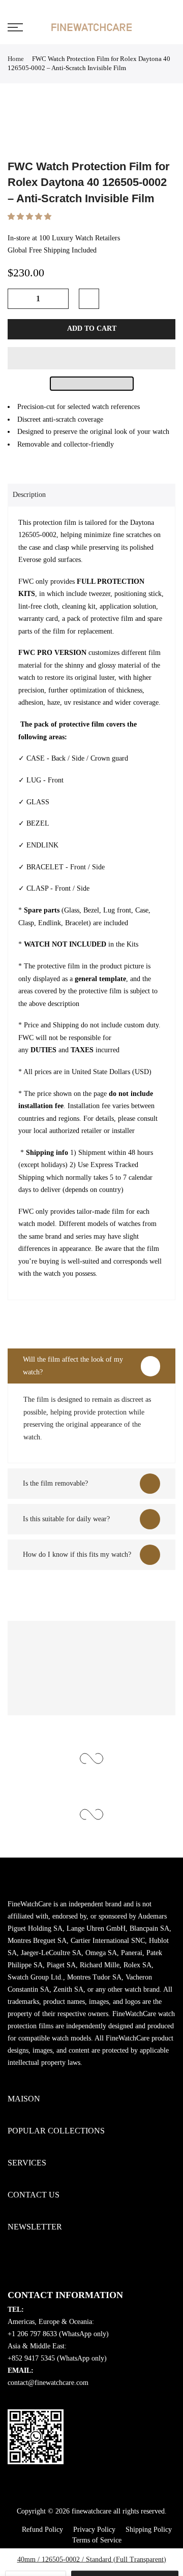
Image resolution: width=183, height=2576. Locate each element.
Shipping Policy (149, 2530)
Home (16, 59)
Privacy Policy (94, 2530)
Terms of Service (97, 2540)
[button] (30, 217)
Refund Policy (42, 2530)
